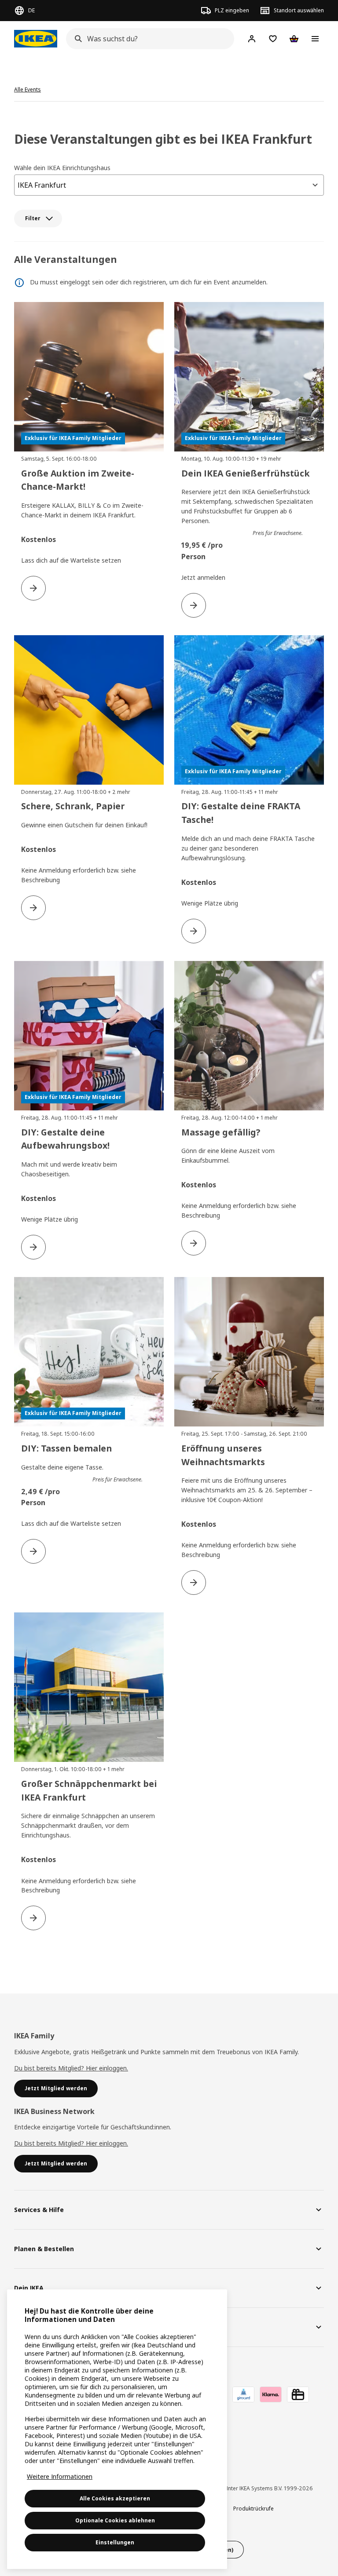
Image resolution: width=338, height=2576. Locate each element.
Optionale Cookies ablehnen (115, 2520)
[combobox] (147, 39)
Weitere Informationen (60, 2476)
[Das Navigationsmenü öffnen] (315, 39)
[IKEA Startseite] (36, 39)
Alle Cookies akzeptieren (115, 2498)
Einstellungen (115, 2542)
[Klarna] (271, 2394)
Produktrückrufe (253, 2509)
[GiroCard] (243, 2394)
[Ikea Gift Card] (298, 2394)
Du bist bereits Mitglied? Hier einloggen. (71, 2068)
